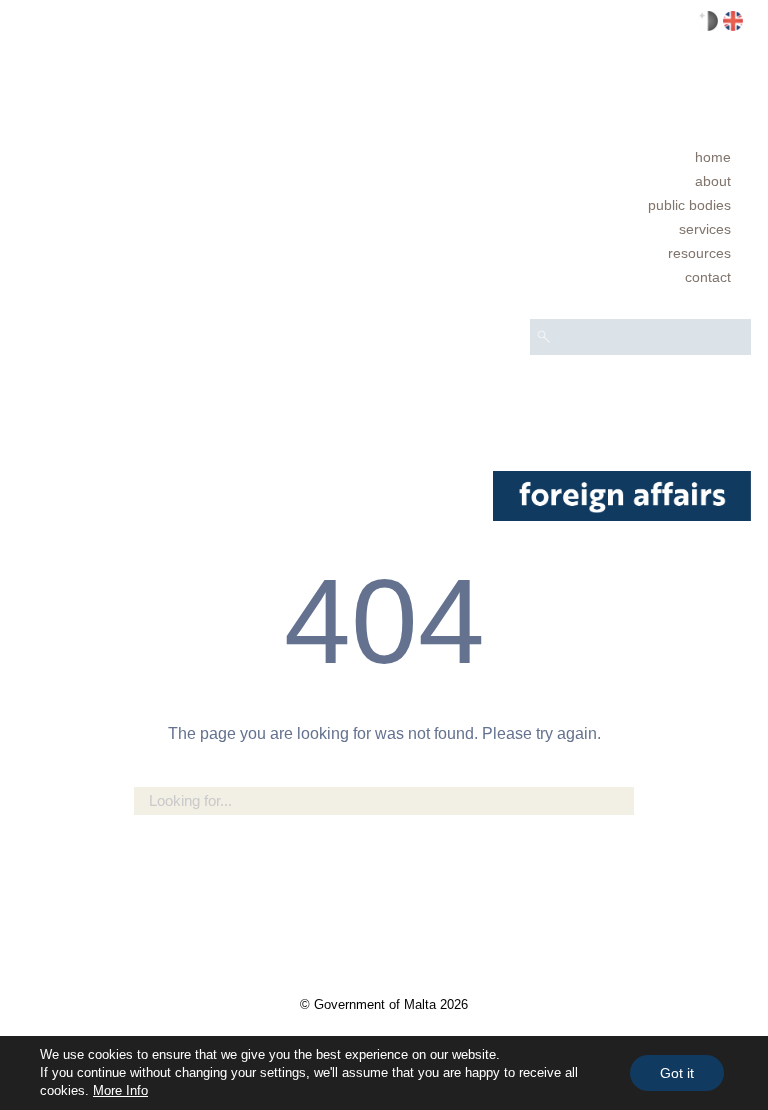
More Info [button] (120, 1090)
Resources (699, 253)
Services (705, 229)
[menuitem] (640, 157)
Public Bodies (689, 205)
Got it (677, 1073)
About (713, 181)
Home (713, 157)
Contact (708, 277)
